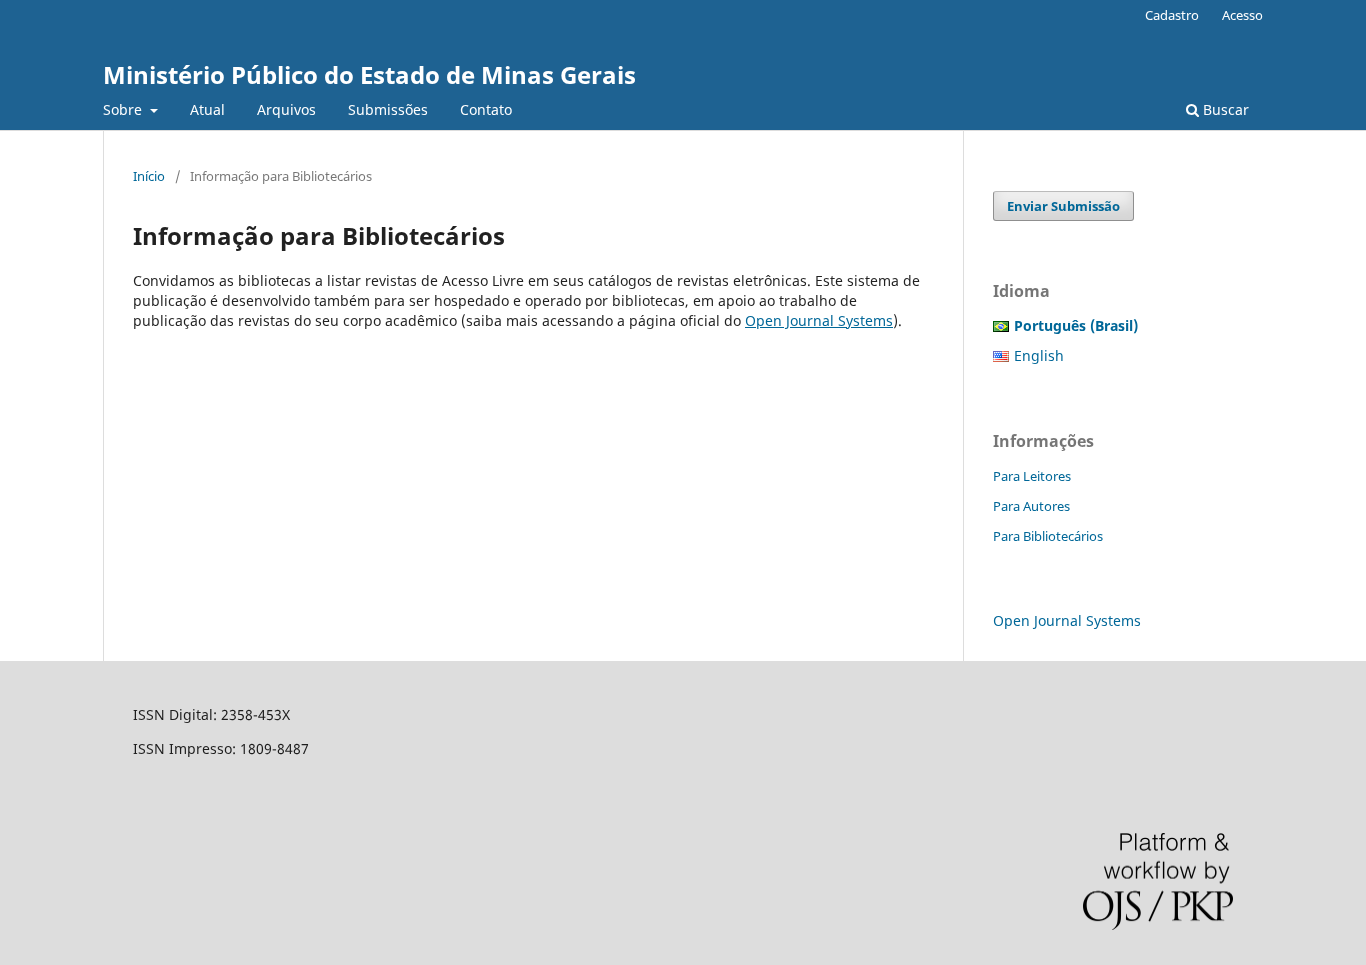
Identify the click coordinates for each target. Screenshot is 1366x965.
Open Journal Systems (819, 320)
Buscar (1224, 109)
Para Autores (1031, 506)
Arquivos (286, 109)
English (1039, 355)
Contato (486, 109)
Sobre (124, 109)
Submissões (388, 109)
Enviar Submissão (1063, 206)
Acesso (1242, 15)
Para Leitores (1032, 476)
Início (149, 176)
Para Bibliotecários (1048, 536)
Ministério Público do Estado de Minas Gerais (369, 74)
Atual (207, 109)
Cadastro (1172, 15)
